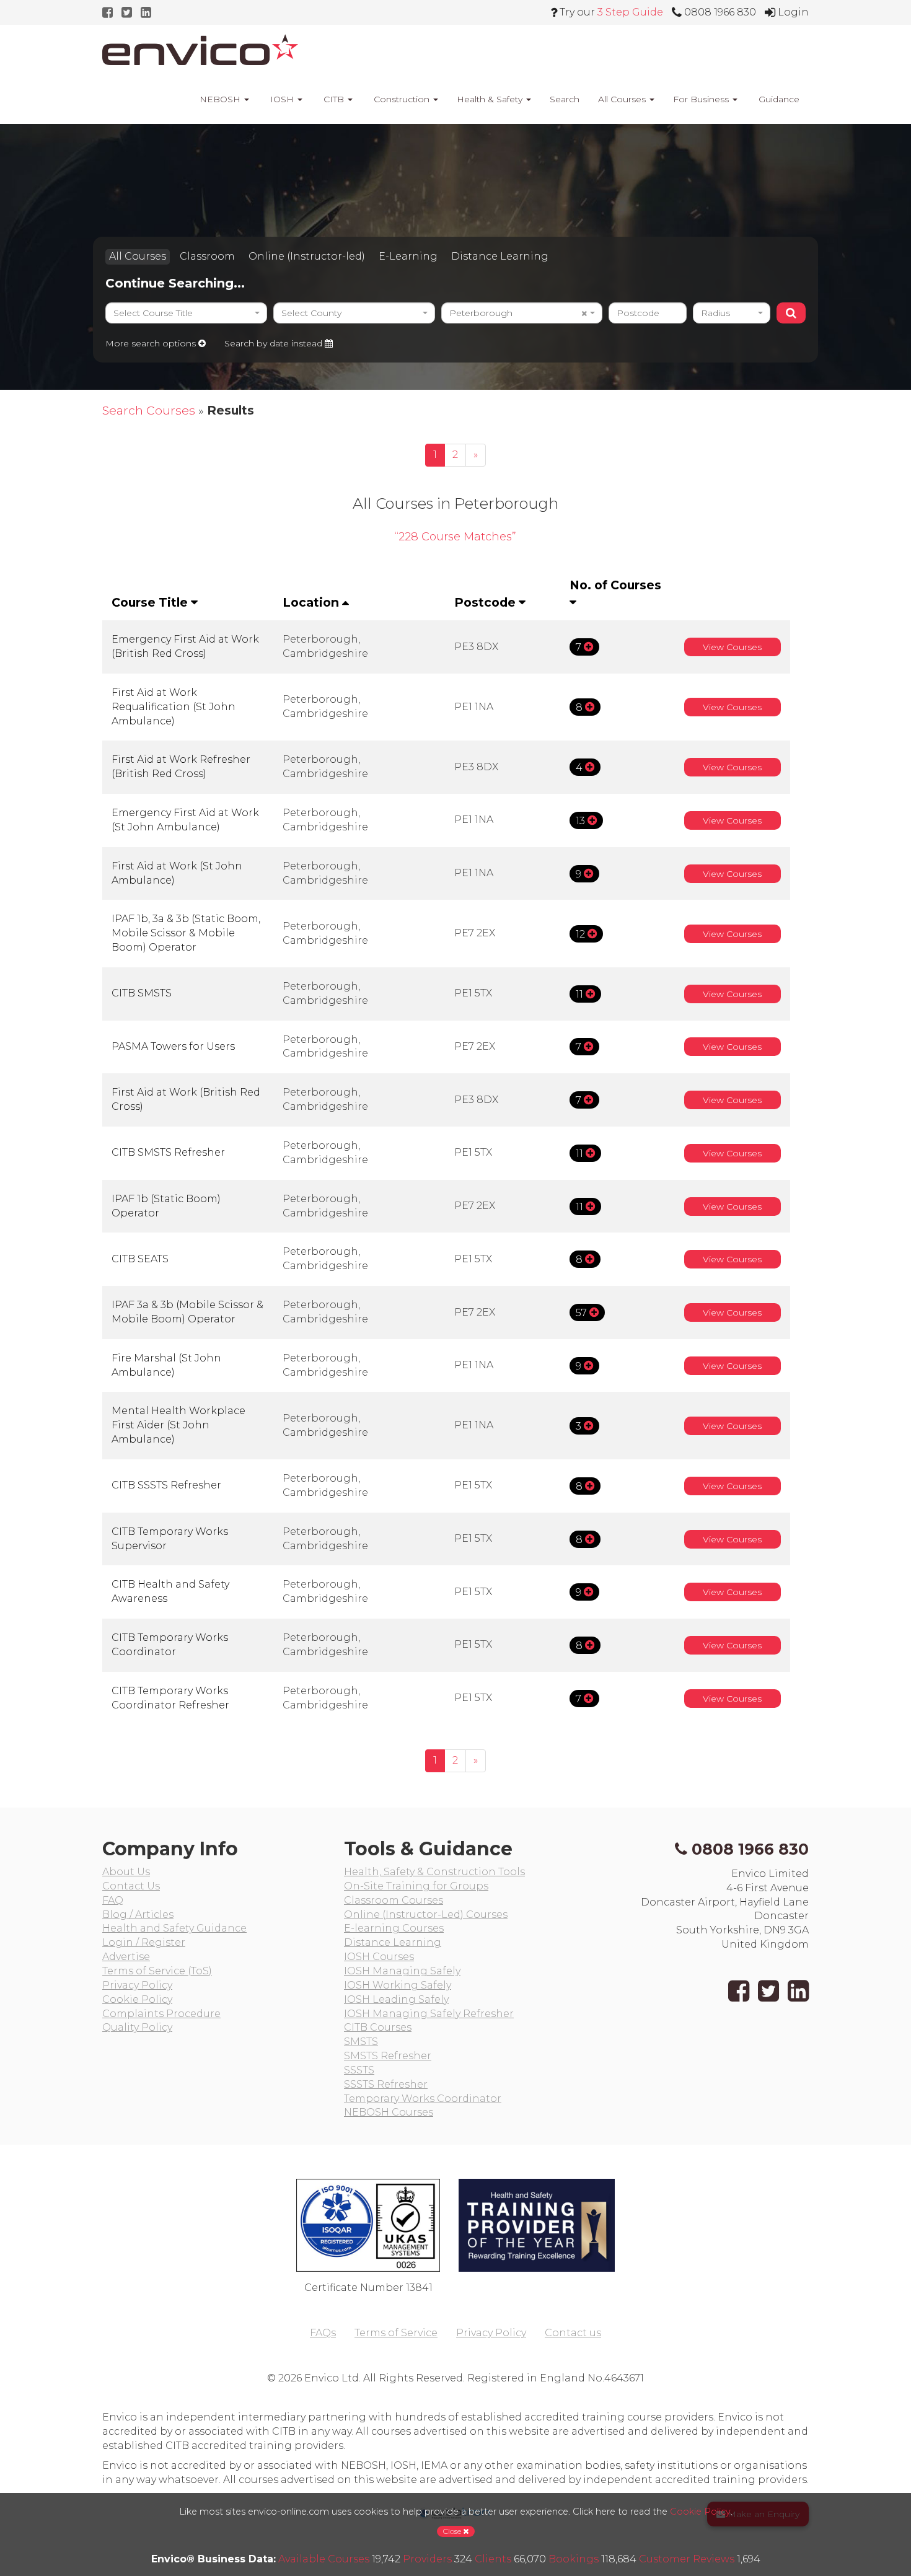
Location (312, 602)
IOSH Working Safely (398, 1985)
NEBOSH (220, 99)
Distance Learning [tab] (500, 256)
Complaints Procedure (161, 2014)
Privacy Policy (137, 1985)
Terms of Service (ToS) (157, 1971)
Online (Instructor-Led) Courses (426, 1914)
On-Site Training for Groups (416, 1886)
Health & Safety (491, 99)
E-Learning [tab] (408, 256)
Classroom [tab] (207, 256)
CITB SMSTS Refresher (168, 1152)
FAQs (323, 2333)
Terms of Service (396, 2333)
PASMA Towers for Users (173, 1046)
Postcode (486, 602)
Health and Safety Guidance (174, 1928)
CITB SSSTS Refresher (166, 1485)
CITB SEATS (140, 1259)
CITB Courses (378, 2027)
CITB (334, 99)
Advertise (126, 1957)
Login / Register (144, 1942)
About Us (126, 1872)
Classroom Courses (394, 1900)
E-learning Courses (394, 1928)
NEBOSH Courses (389, 2112)
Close (453, 2531)
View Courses (732, 647)
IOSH (282, 99)
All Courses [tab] (138, 256)
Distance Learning (393, 1942)
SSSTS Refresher (386, 2084)
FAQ (113, 1900)
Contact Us (131, 1886)
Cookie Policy (137, 1999)
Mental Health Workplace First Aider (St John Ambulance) (178, 1425)
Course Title (151, 602)
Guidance (778, 99)
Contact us (573, 2333)
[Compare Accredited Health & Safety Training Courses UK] (200, 50)
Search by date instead (275, 343)
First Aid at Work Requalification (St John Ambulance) (174, 707)
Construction (402, 99)
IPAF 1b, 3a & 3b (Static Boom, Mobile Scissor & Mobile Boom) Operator (186, 933)
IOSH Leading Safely (396, 1999)
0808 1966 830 (750, 1849)
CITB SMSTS (142, 993)
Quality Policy (137, 2027)
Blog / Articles (138, 1914)
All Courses (623, 99)
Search (565, 99)
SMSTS (361, 2042)
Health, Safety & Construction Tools (434, 1872)
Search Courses (149, 410)
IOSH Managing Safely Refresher (429, 2014)
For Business (702, 99)
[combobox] (186, 313)
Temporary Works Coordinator (423, 2099)
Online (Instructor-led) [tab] (307, 256)
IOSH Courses (379, 1957)
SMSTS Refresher (388, 2056)
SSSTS (359, 2070)
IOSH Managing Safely (402, 1971)
